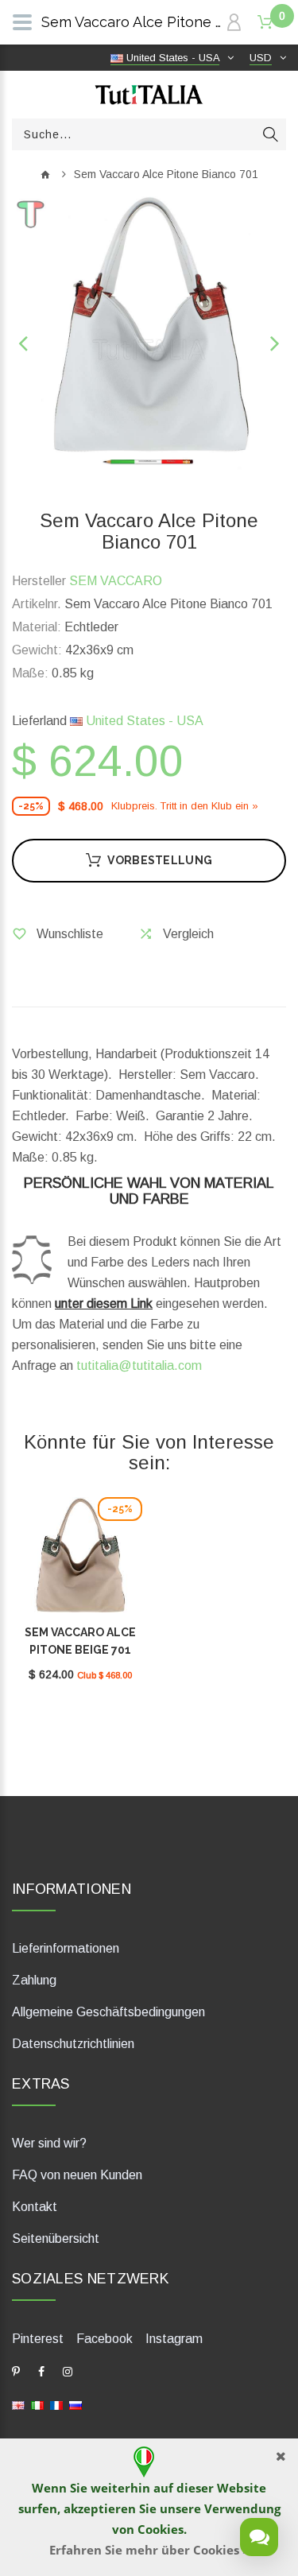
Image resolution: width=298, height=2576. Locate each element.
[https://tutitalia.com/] (18, 2405)
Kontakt (35, 2207)
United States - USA (143, 721)
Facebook (104, 2339)
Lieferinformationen (66, 1948)
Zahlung (34, 1980)
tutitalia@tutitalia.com (139, 1366)
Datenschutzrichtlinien (73, 2044)
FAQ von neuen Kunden (77, 2175)
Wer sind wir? (49, 2143)
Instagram (174, 2339)
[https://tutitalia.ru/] (75, 2405)
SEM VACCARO (116, 581)
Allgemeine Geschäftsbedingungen (108, 2012)
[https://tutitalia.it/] (37, 2405)
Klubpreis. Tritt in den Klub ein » (185, 806)
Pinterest (38, 2339)
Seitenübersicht (56, 2238)
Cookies (161, 2529)
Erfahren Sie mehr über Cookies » (149, 2550)
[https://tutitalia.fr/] (56, 2405)
